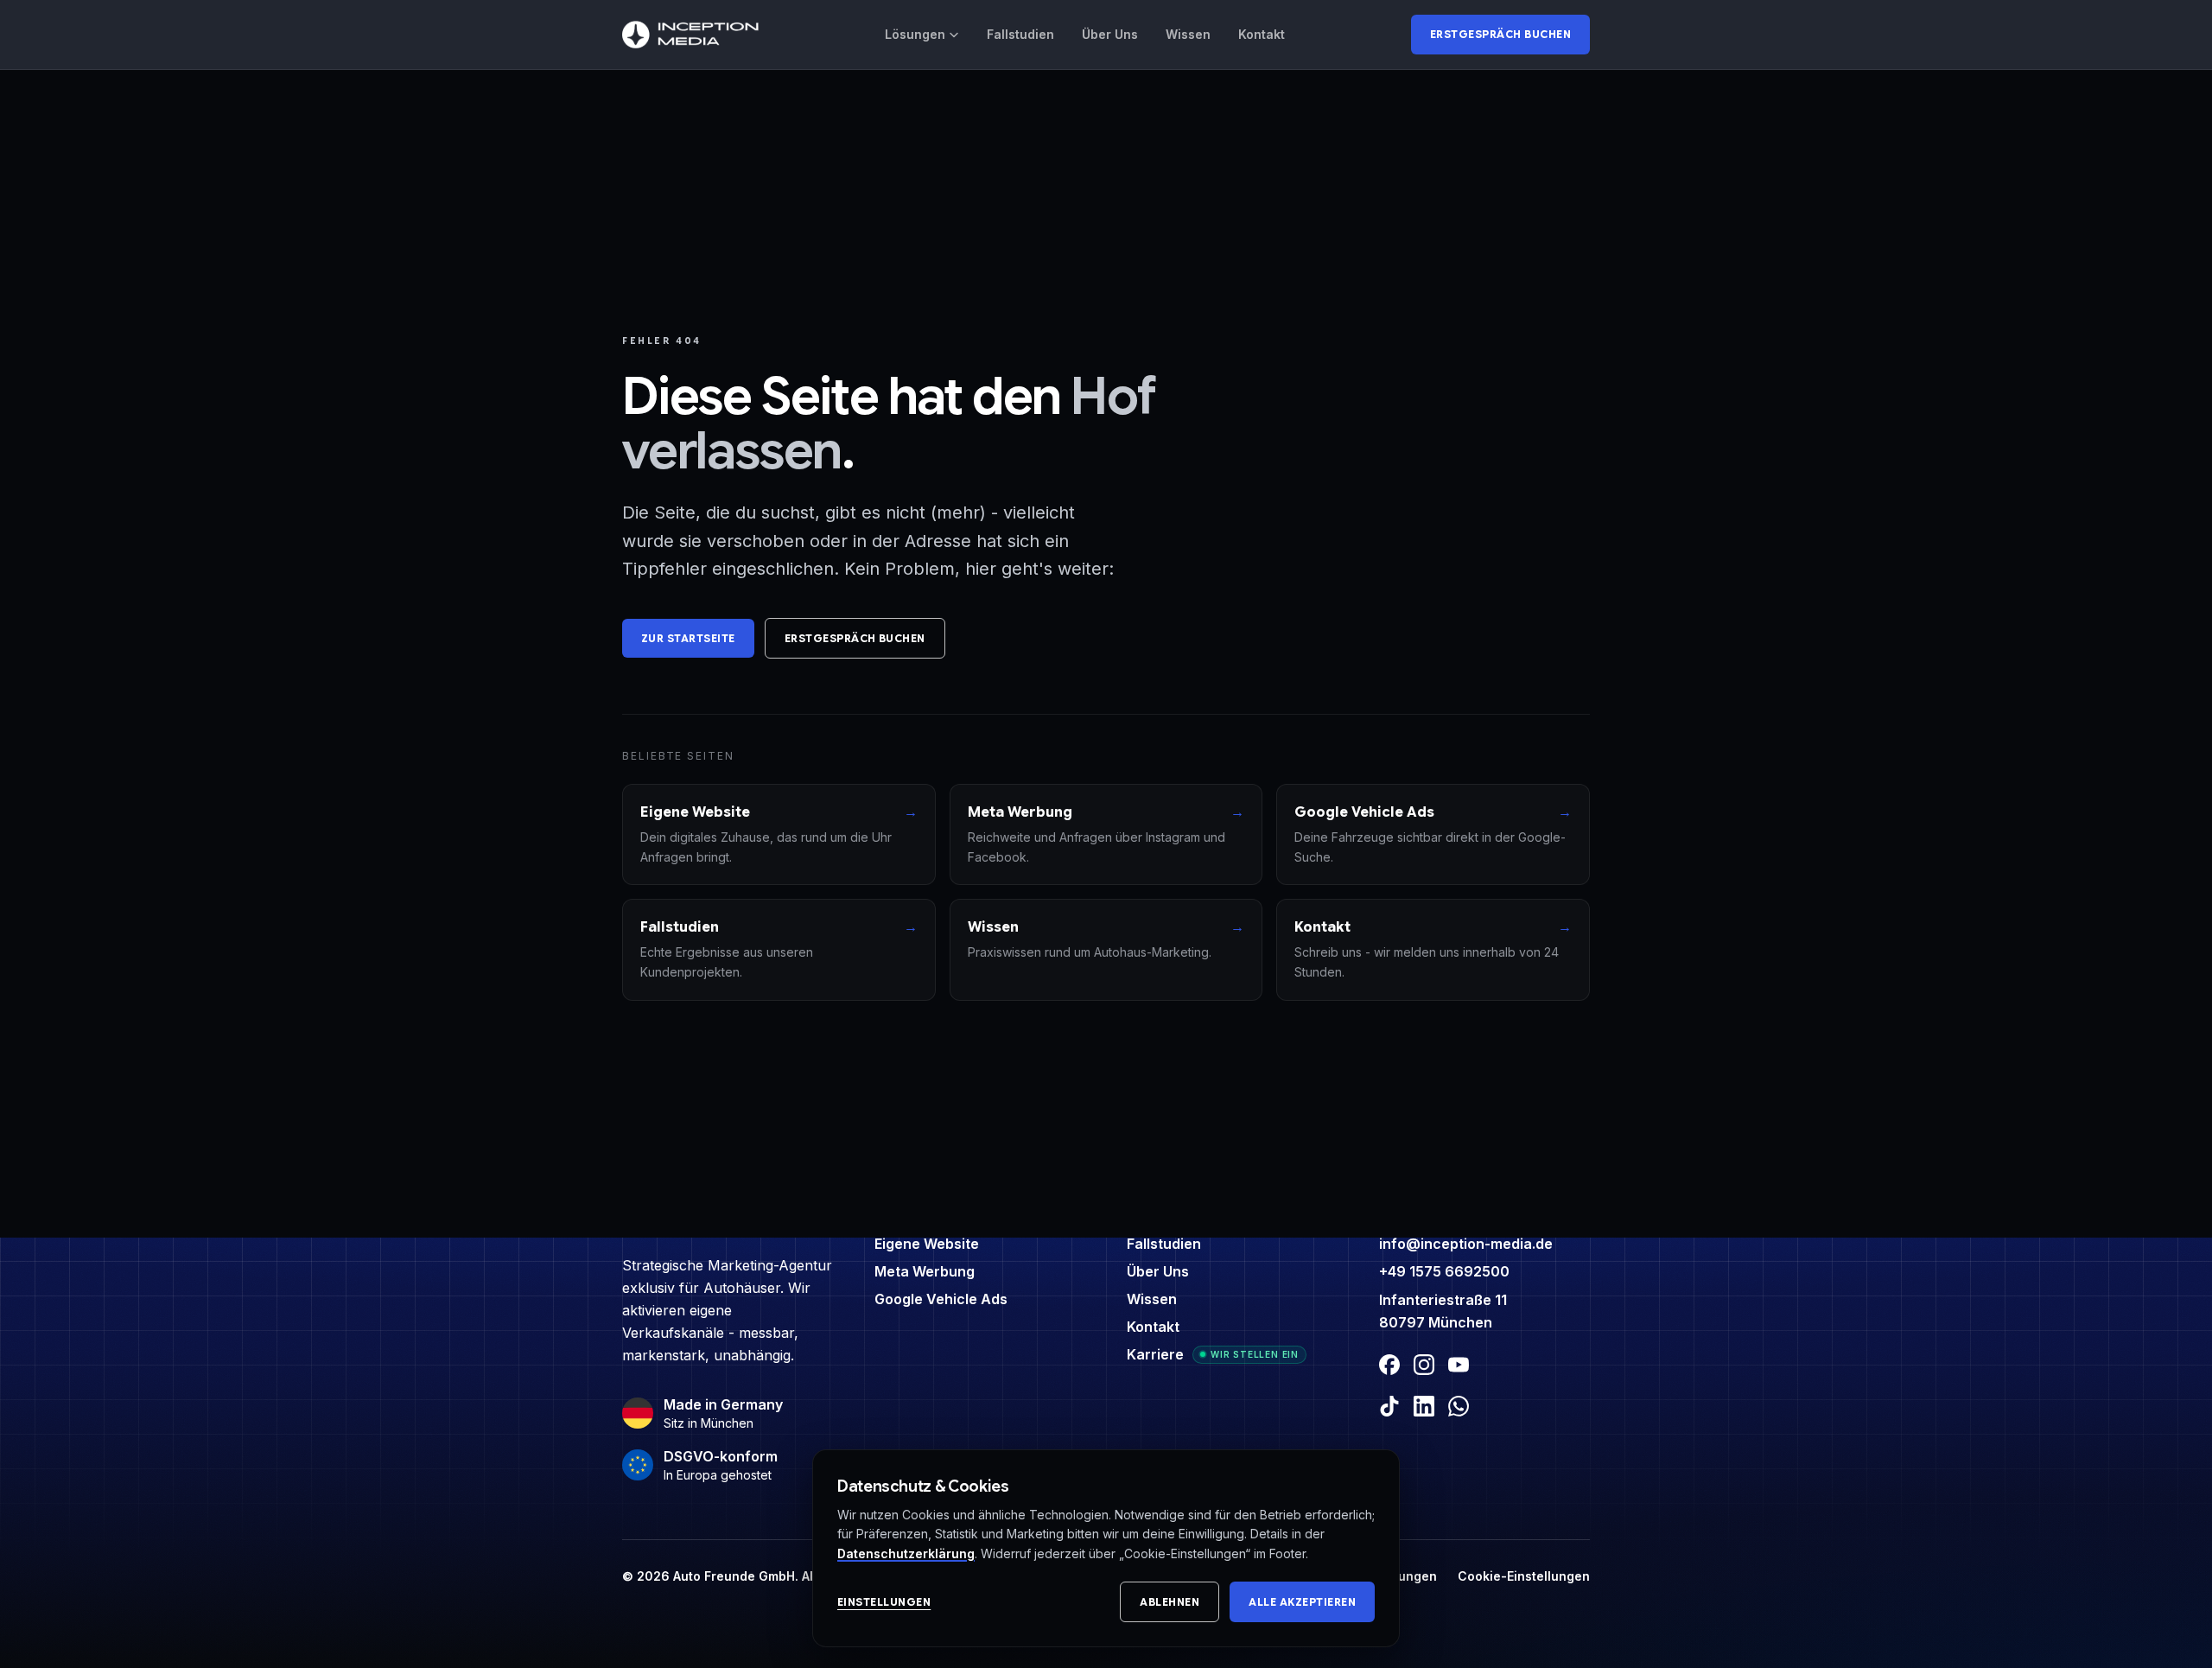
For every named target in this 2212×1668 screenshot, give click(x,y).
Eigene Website (927, 1244)
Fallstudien (1020, 34)
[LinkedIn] (1424, 1406)
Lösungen (915, 34)
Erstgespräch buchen (1500, 34)
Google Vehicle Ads (941, 1299)
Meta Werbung (925, 1271)
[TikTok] (1389, 1406)
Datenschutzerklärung (906, 1553)
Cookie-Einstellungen (1524, 1576)
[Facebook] (1389, 1365)
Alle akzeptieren (1302, 1602)
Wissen (1188, 34)
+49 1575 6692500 (1444, 1271)
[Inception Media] (690, 35)
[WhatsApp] (1459, 1406)
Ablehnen (1170, 1602)
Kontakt (1262, 34)
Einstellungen (884, 1602)
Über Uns (1110, 34)
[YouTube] (1459, 1365)
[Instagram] (1424, 1365)
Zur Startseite (688, 638)
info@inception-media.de (1466, 1244)
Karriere (1155, 1354)
